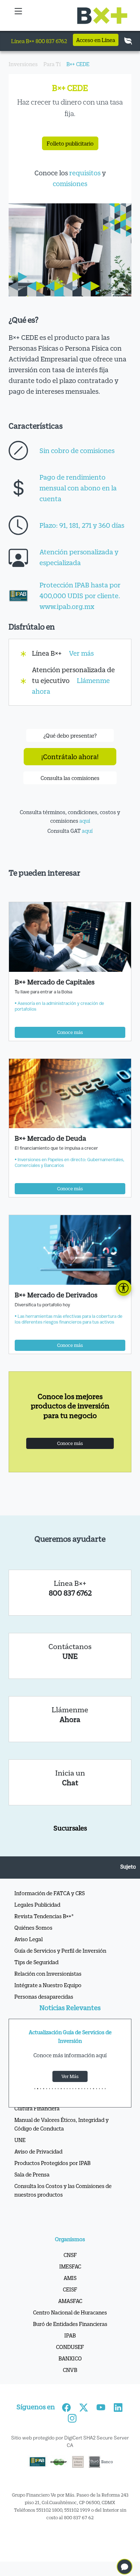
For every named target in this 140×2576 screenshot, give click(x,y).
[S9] (61, 2089)
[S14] (76, 2089)
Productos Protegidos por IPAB (52, 2163)
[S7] (55, 2089)
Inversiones (23, 64)
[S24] (105, 2089)
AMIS (70, 2278)
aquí (85, 821)
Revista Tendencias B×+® (44, 1916)
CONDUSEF (70, 2347)
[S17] (85, 2089)
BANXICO (70, 2358)
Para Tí (52, 64)
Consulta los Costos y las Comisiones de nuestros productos (63, 2190)
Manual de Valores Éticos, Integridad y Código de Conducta (62, 2124)
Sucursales (70, 1828)
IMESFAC (70, 2266)
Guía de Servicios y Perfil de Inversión (60, 1951)
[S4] (47, 2089)
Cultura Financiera (37, 2108)
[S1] (38, 2089)
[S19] (90, 2089)
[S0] (35, 2089)
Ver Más (70, 2076)
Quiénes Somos (33, 1928)
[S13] (73, 2089)
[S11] (67, 2089)
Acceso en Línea (96, 40)
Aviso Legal (29, 1939)
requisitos (85, 173)
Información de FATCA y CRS (50, 1893)
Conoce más (70, 1032)
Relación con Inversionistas (48, 1973)
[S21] (97, 2089)
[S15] (79, 2089)
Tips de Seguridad (36, 1962)
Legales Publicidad (37, 1905)
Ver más (81, 653)
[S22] (99, 2089)
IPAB (70, 2335)
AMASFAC (70, 2301)
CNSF (70, 2255)
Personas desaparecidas (44, 1996)
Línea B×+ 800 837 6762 (39, 41)
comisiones (70, 184)
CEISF (70, 2289)
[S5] (50, 2089)
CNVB (70, 2370)
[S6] (52, 2089)
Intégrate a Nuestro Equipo (48, 1985)
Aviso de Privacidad (38, 2151)
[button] (18, 15)
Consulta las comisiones (70, 778)
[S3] (43, 2089)
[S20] (93, 2089)
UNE (20, 2140)
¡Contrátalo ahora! (70, 757)
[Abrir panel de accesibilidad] (123, 1288)
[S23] (102, 2089)
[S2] (41, 2089)
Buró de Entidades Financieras (70, 2324)
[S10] (64, 2089)
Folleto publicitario (70, 143)
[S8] (58, 2089)
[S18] (88, 2089)
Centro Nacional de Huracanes (70, 2312)
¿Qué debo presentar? (70, 735)
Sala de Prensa (32, 2174)
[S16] (82, 2089)
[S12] (70, 2089)
